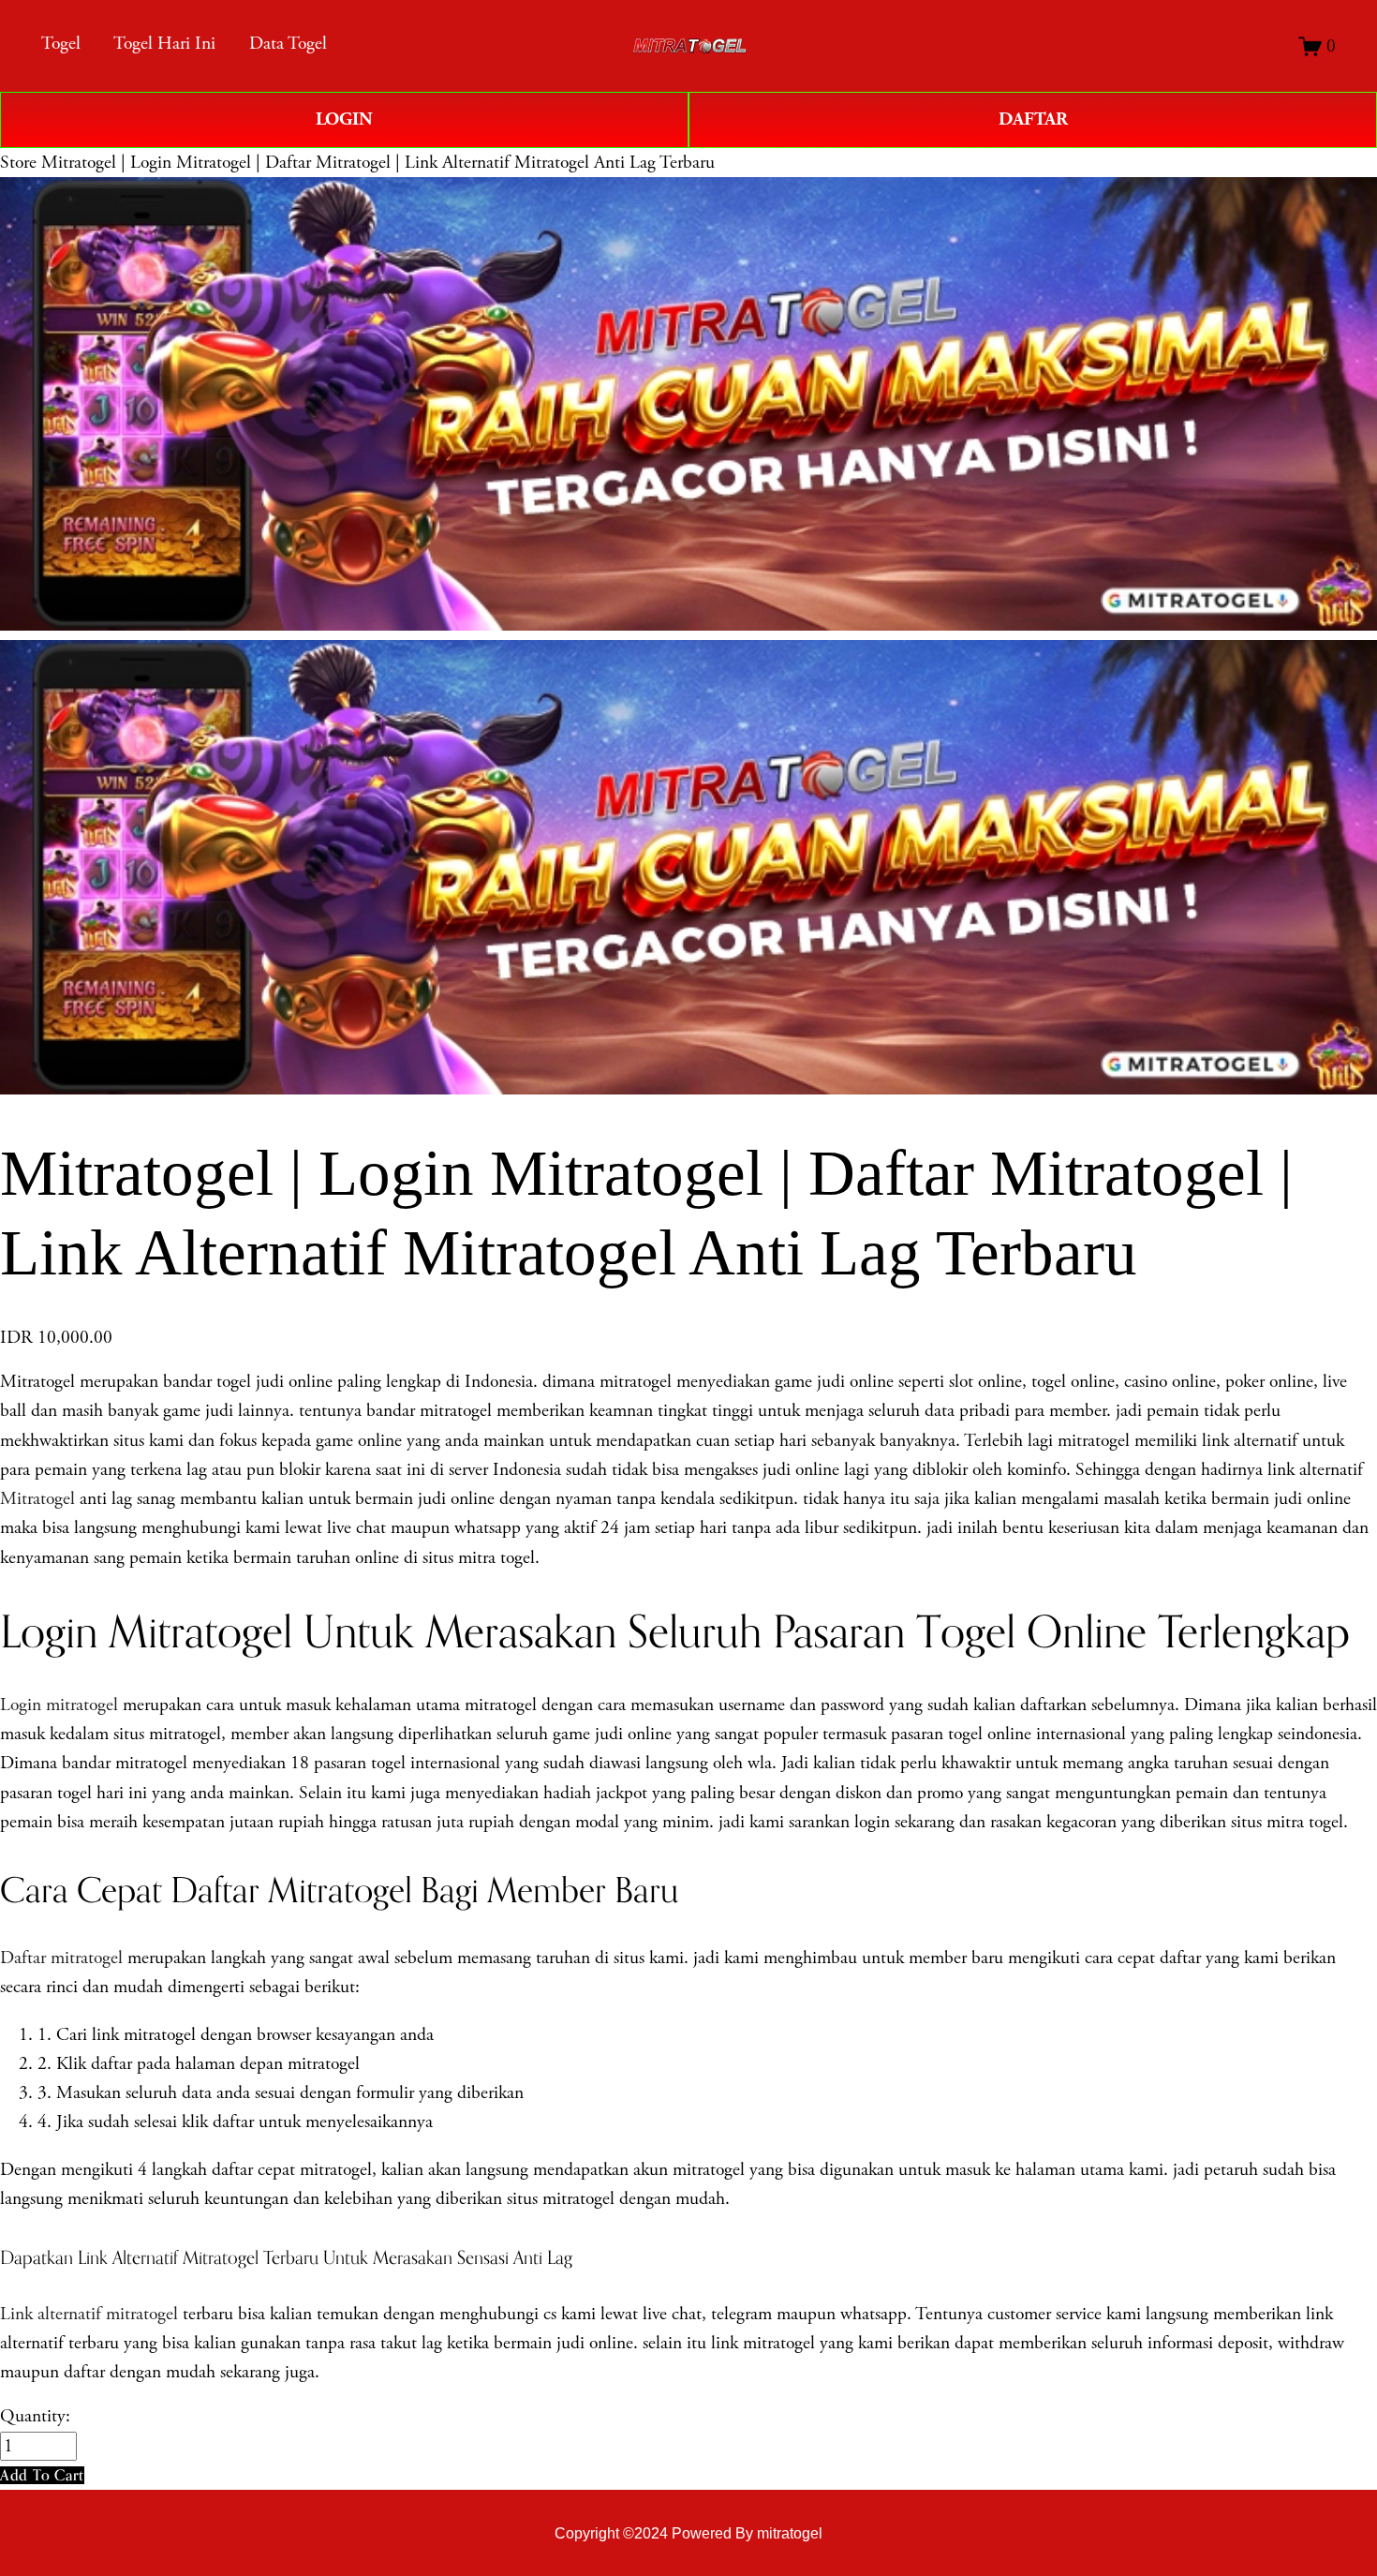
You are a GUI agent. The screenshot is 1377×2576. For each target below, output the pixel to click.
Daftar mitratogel (61, 1958)
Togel (61, 44)
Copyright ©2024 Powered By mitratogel (688, 2533)
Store (18, 163)
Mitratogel (37, 1499)
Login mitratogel (59, 1705)
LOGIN (344, 119)
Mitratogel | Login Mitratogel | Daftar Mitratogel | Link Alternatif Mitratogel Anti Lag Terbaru (378, 163)
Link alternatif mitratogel (89, 2314)
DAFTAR (1033, 119)
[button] (42, 2475)
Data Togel (288, 44)
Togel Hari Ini (164, 44)
